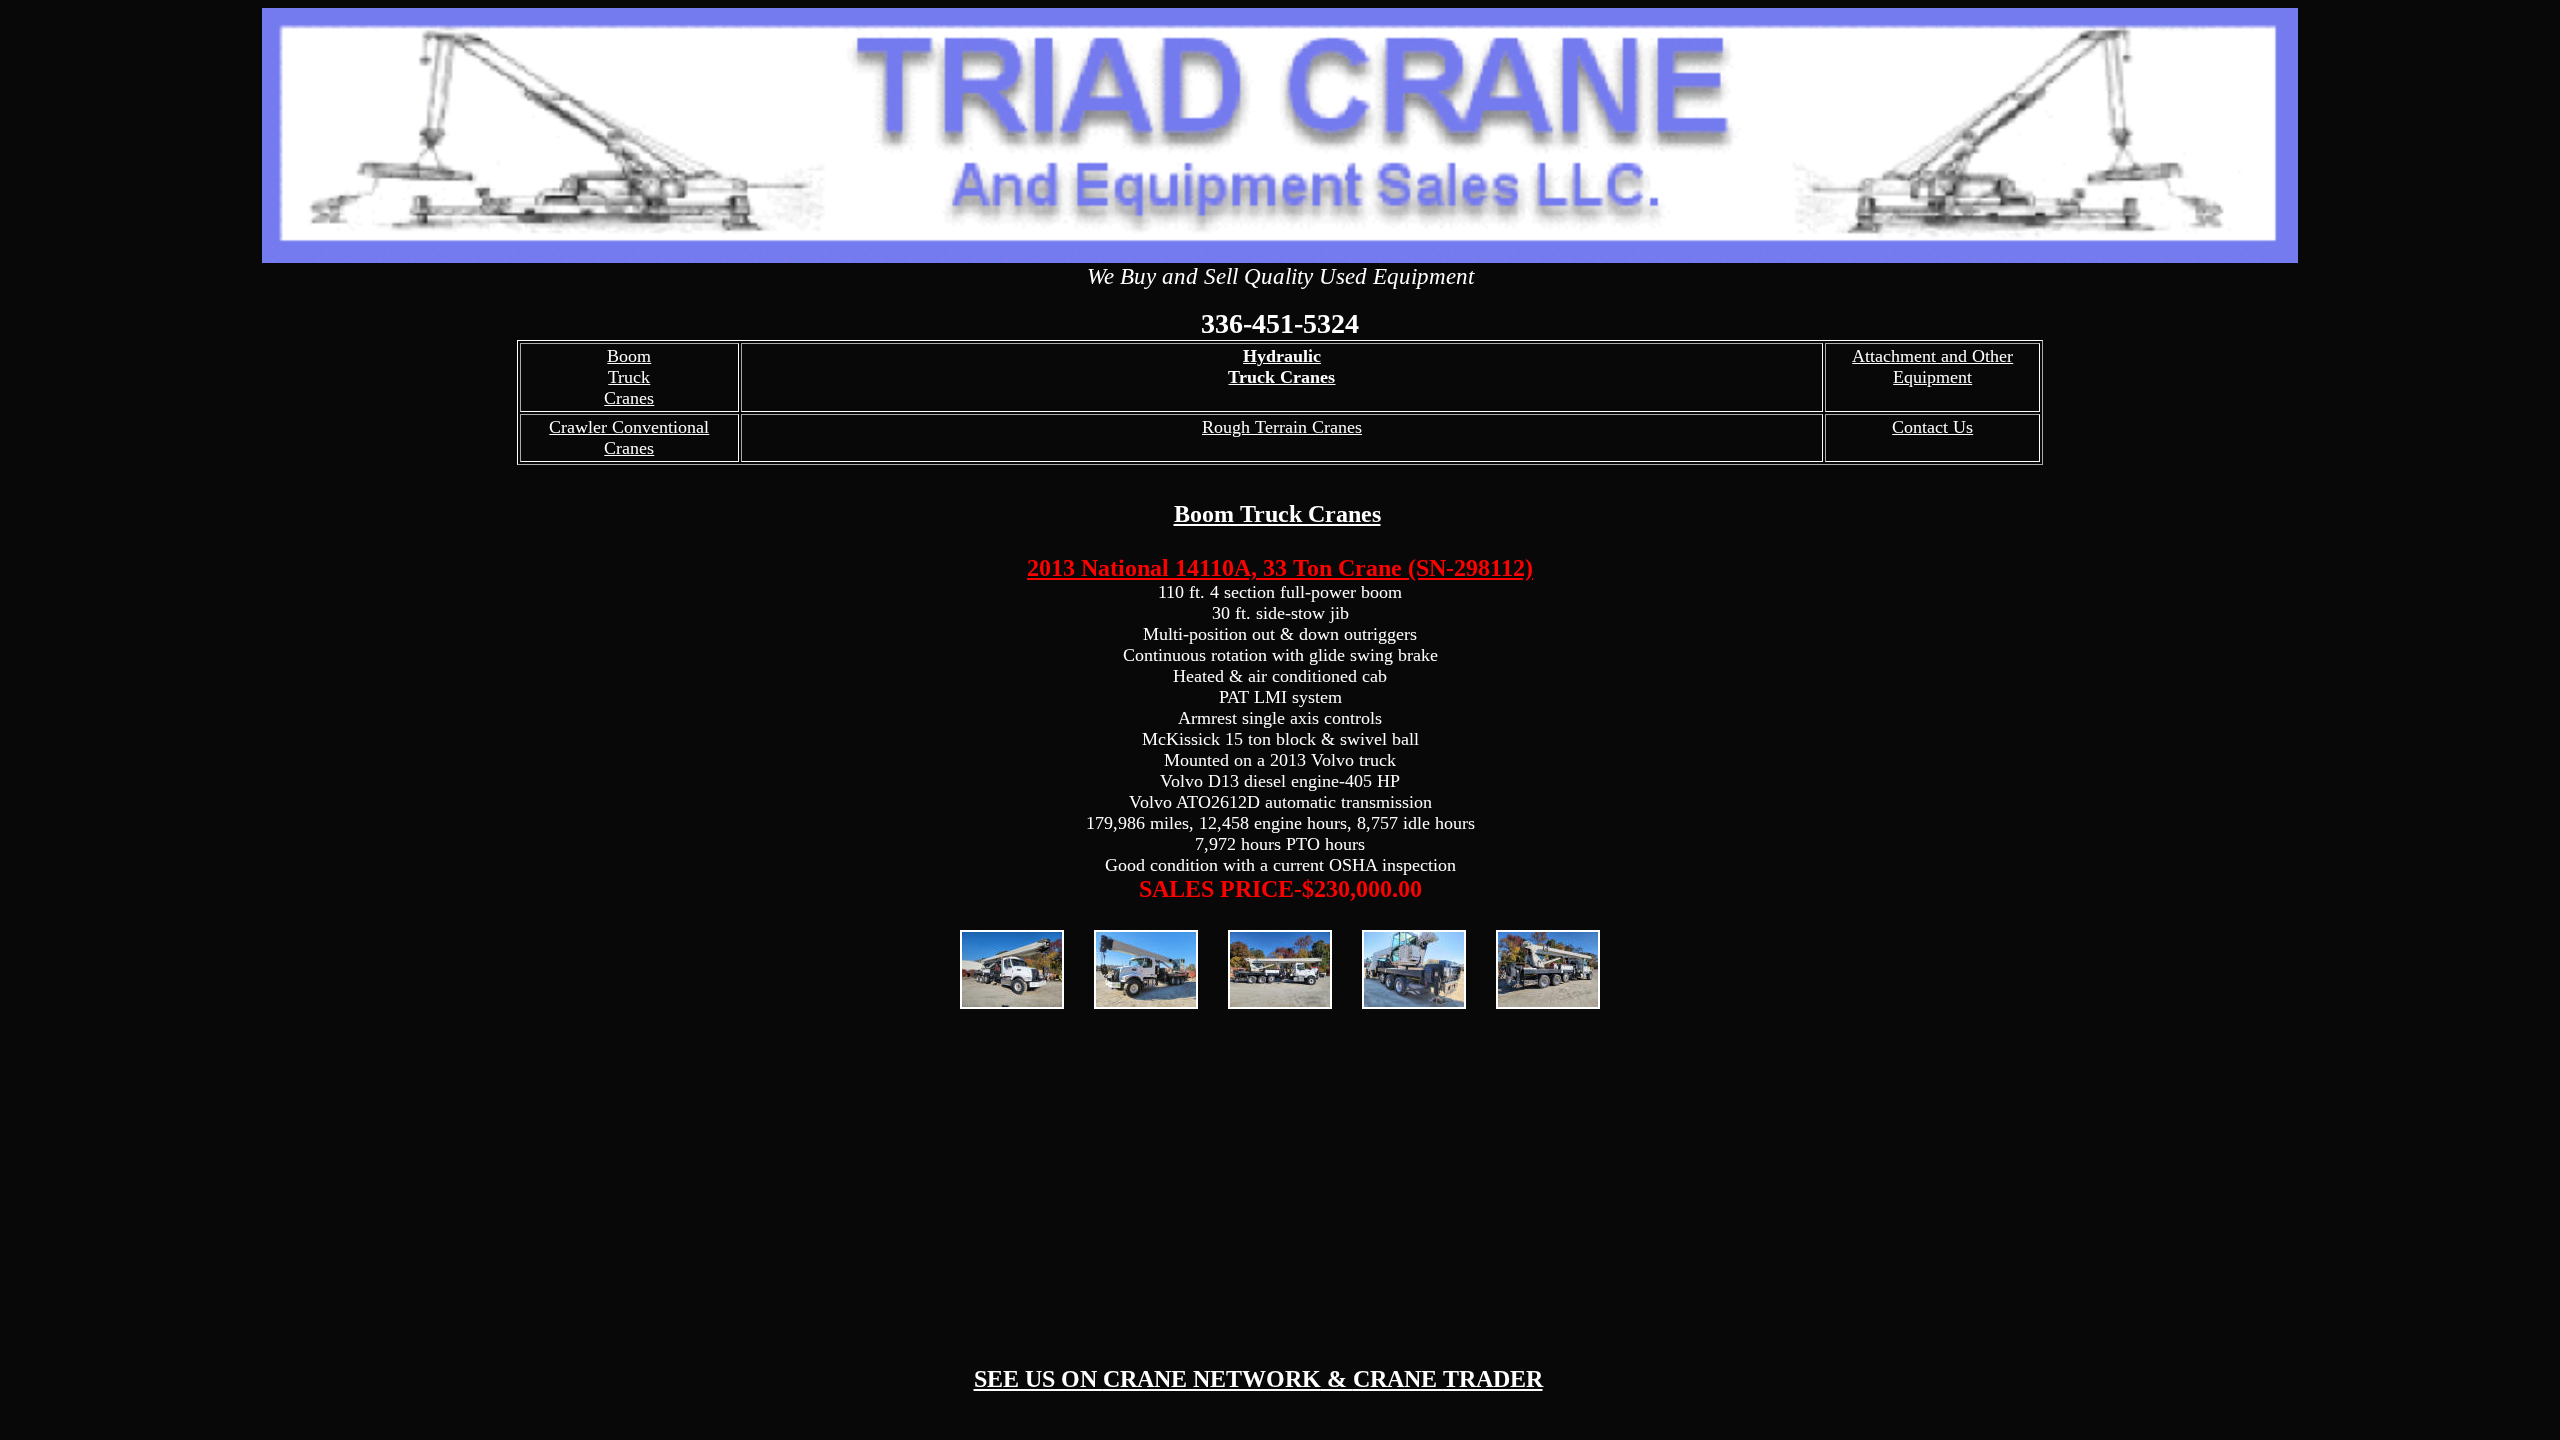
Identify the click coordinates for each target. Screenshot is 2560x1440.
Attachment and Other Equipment (1932, 366)
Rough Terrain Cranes (1282, 427)
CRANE (1398, 1379)
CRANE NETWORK (1212, 1379)
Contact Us (1932, 427)
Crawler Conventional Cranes (629, 437)
